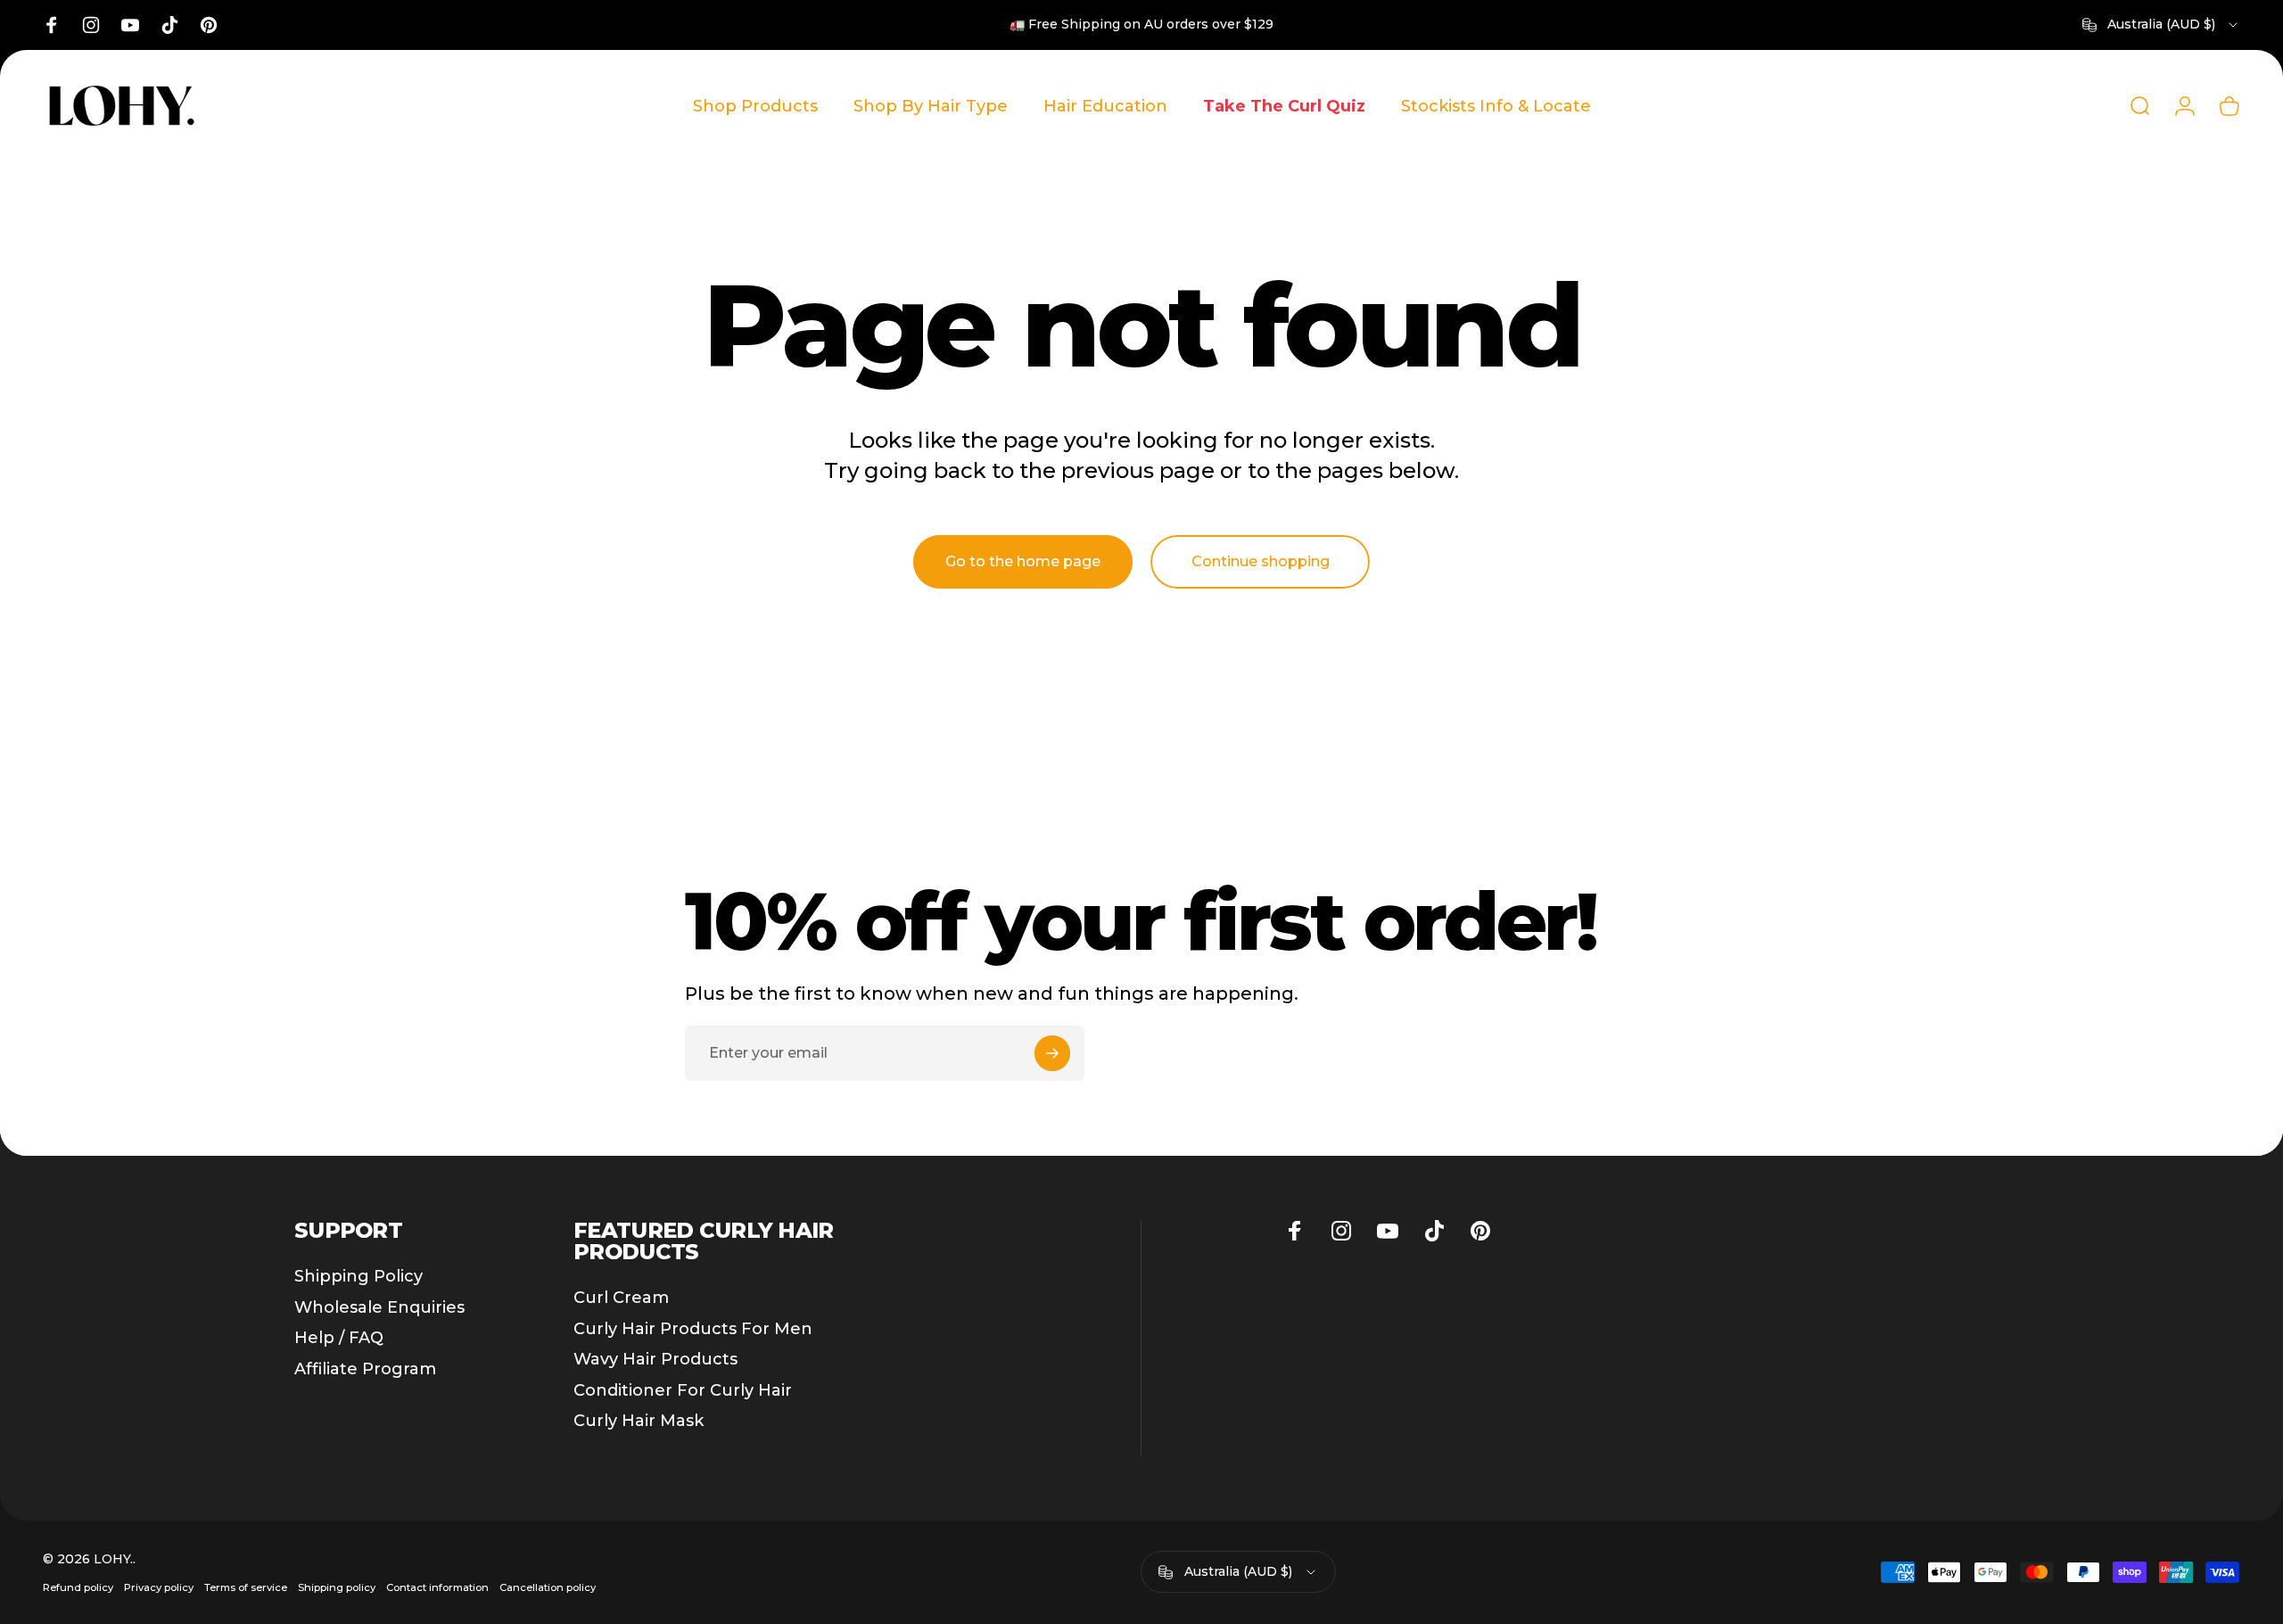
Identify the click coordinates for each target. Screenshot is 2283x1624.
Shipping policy (337, 1587)
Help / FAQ (339, 1338)
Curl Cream (621, 1298)
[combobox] (2161, 25)
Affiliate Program (365, 1369)
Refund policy (78, 1587)
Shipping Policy (359, 1276)
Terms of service (246, 1587)
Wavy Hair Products (655, 1359)
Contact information (437, 1587)
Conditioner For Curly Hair (683, 1390)
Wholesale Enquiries (379, 1307)
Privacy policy (159, 1587)
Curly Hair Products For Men (693, 1329)
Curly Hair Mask (639, 1421)
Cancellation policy (548, 1587)
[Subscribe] (1052, 1053)
